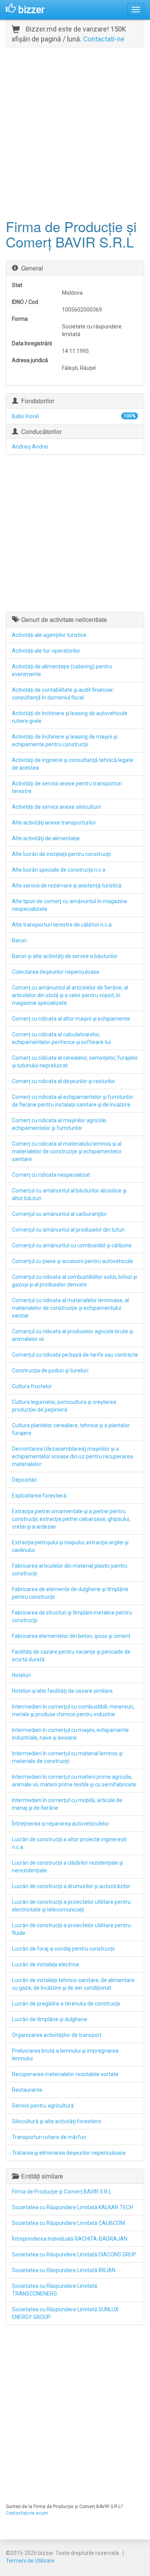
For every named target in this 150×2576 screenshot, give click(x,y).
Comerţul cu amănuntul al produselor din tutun (68, 1230)
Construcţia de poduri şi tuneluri (50, 1370)
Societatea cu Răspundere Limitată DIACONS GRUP (74, 2254)
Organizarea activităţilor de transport (57, 2035)
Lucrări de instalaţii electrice (46, 1964)
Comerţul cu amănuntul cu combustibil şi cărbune (72, 1245)
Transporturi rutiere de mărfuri (49, 2137)
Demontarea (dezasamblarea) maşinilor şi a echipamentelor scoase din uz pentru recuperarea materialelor (72, 1456)
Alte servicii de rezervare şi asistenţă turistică (67, 886)
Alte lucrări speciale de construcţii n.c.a (59, 870)
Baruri (19, 940)
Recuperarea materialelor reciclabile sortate (65, 2074)
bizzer (30, 10)
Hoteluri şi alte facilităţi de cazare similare (62, 1691)
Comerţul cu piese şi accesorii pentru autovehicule (72, 1261)
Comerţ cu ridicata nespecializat (51, 1175)
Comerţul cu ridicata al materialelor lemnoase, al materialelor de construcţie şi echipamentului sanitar (70, 1308)
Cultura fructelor (32, 1386)
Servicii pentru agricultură (43, 2106)
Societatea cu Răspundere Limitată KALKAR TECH (72, 2207)
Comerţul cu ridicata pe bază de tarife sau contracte (75, 1355)
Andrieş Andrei (30, 447)
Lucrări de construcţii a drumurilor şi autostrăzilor (71, 1886)
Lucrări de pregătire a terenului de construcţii (66, 2004)
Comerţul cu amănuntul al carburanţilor (59, 1214)
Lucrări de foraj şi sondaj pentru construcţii (63, 1949)
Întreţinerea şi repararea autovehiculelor (61, 1824)
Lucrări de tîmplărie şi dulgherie (50, 2019)
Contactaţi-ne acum (27, 2513)
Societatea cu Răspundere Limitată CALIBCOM (68, 2223)
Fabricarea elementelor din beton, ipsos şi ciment (71, 1636)
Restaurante (27, 2090)
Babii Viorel (25, 416)
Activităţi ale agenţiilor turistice (49, 635)
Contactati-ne (104, 39)
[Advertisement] (75, 132)
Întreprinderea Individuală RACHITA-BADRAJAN (70, 2239)
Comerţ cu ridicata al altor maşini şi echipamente (71, 1019)
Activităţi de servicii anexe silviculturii (56, 807)
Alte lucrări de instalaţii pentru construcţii (61, 854)
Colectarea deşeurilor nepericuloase (56, 972)
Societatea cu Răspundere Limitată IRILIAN (64, 2270)
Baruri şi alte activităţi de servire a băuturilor (65, 956)
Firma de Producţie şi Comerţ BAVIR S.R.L (62, 2192)
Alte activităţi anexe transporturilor (54, 823)
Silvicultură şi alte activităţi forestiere (57, 2121)
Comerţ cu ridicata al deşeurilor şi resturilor (64, 1081)
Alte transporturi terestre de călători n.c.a (62, 925)
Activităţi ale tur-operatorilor (46, 651)
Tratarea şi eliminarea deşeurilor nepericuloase (69, 2153)
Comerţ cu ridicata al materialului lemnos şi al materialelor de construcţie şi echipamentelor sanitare (67, 1151)
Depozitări (24, 1480)
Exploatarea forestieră (39, 1496)
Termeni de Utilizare (30, 2561)
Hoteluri (21, 1675)
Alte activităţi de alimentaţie (46, 838)
